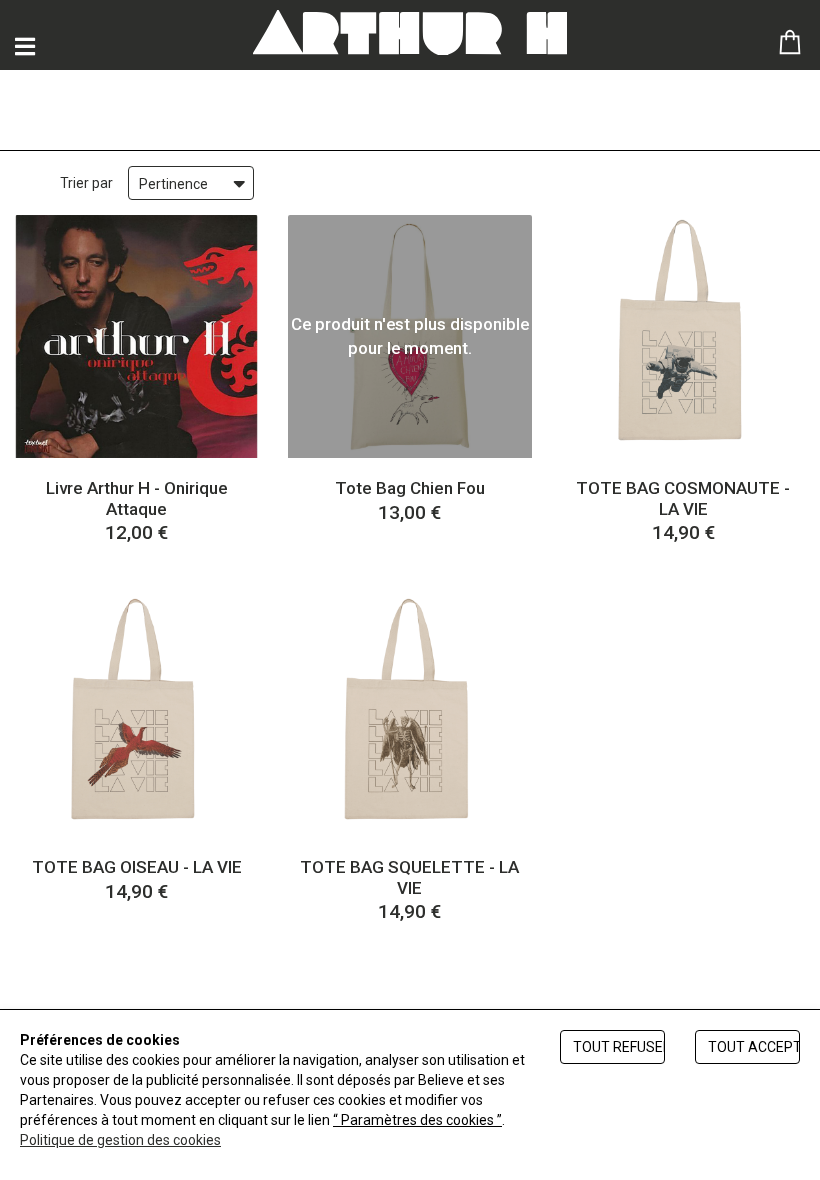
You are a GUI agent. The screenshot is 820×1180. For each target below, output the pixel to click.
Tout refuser (619, 1047)
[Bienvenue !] (410, 32)
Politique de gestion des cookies (120, 1140)
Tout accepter (754, 1047)
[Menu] (25, 46)
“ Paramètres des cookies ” (417, 1120)
